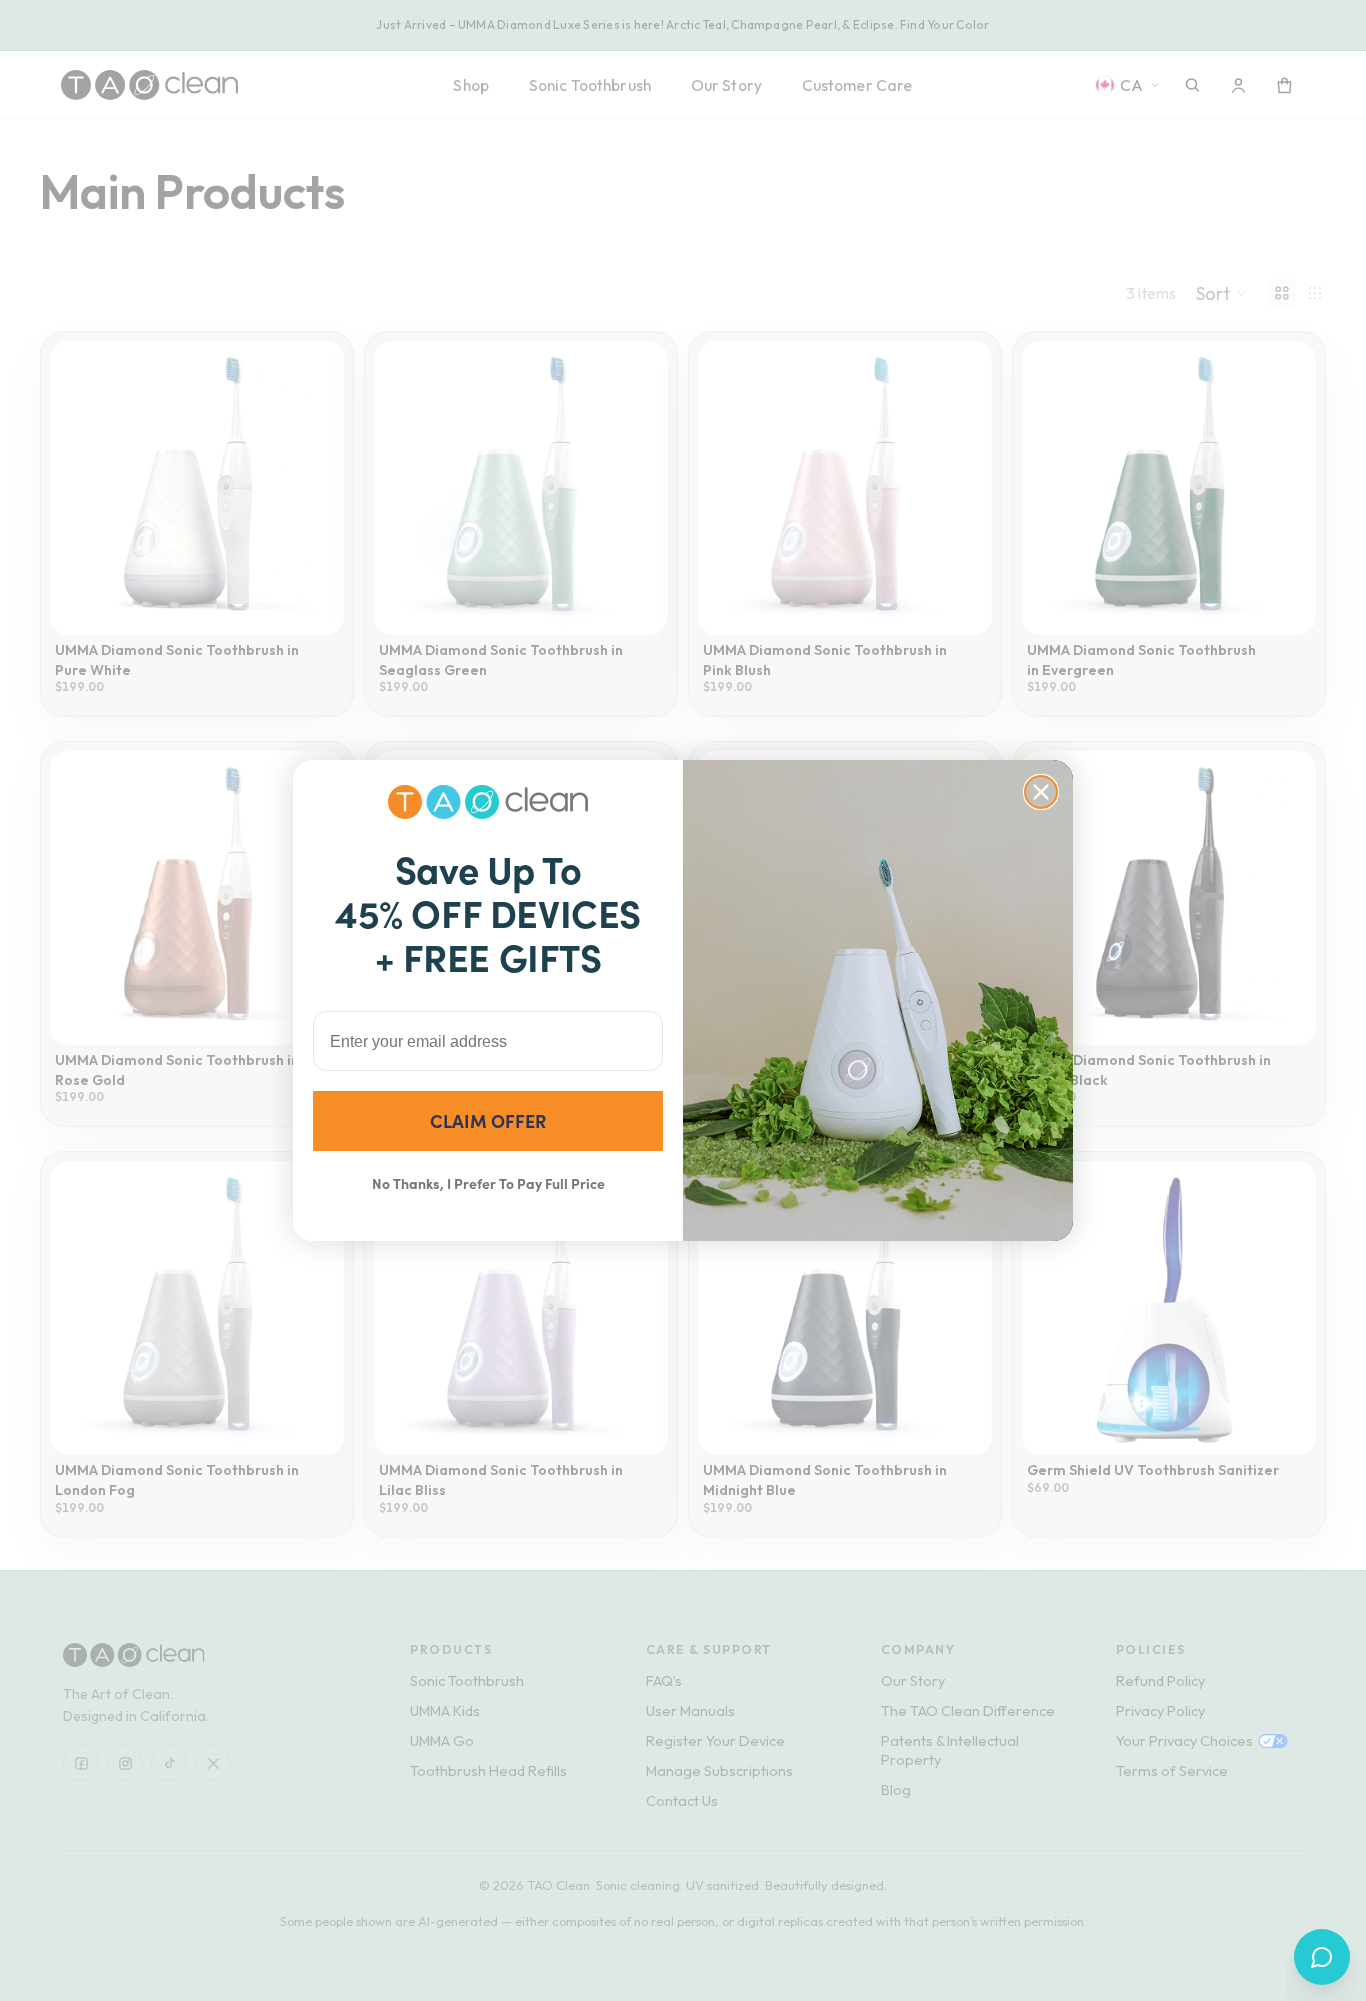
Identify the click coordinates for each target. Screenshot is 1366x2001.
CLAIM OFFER (488, 1120)
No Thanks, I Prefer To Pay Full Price (488, 1183)
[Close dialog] (1041, 792)
